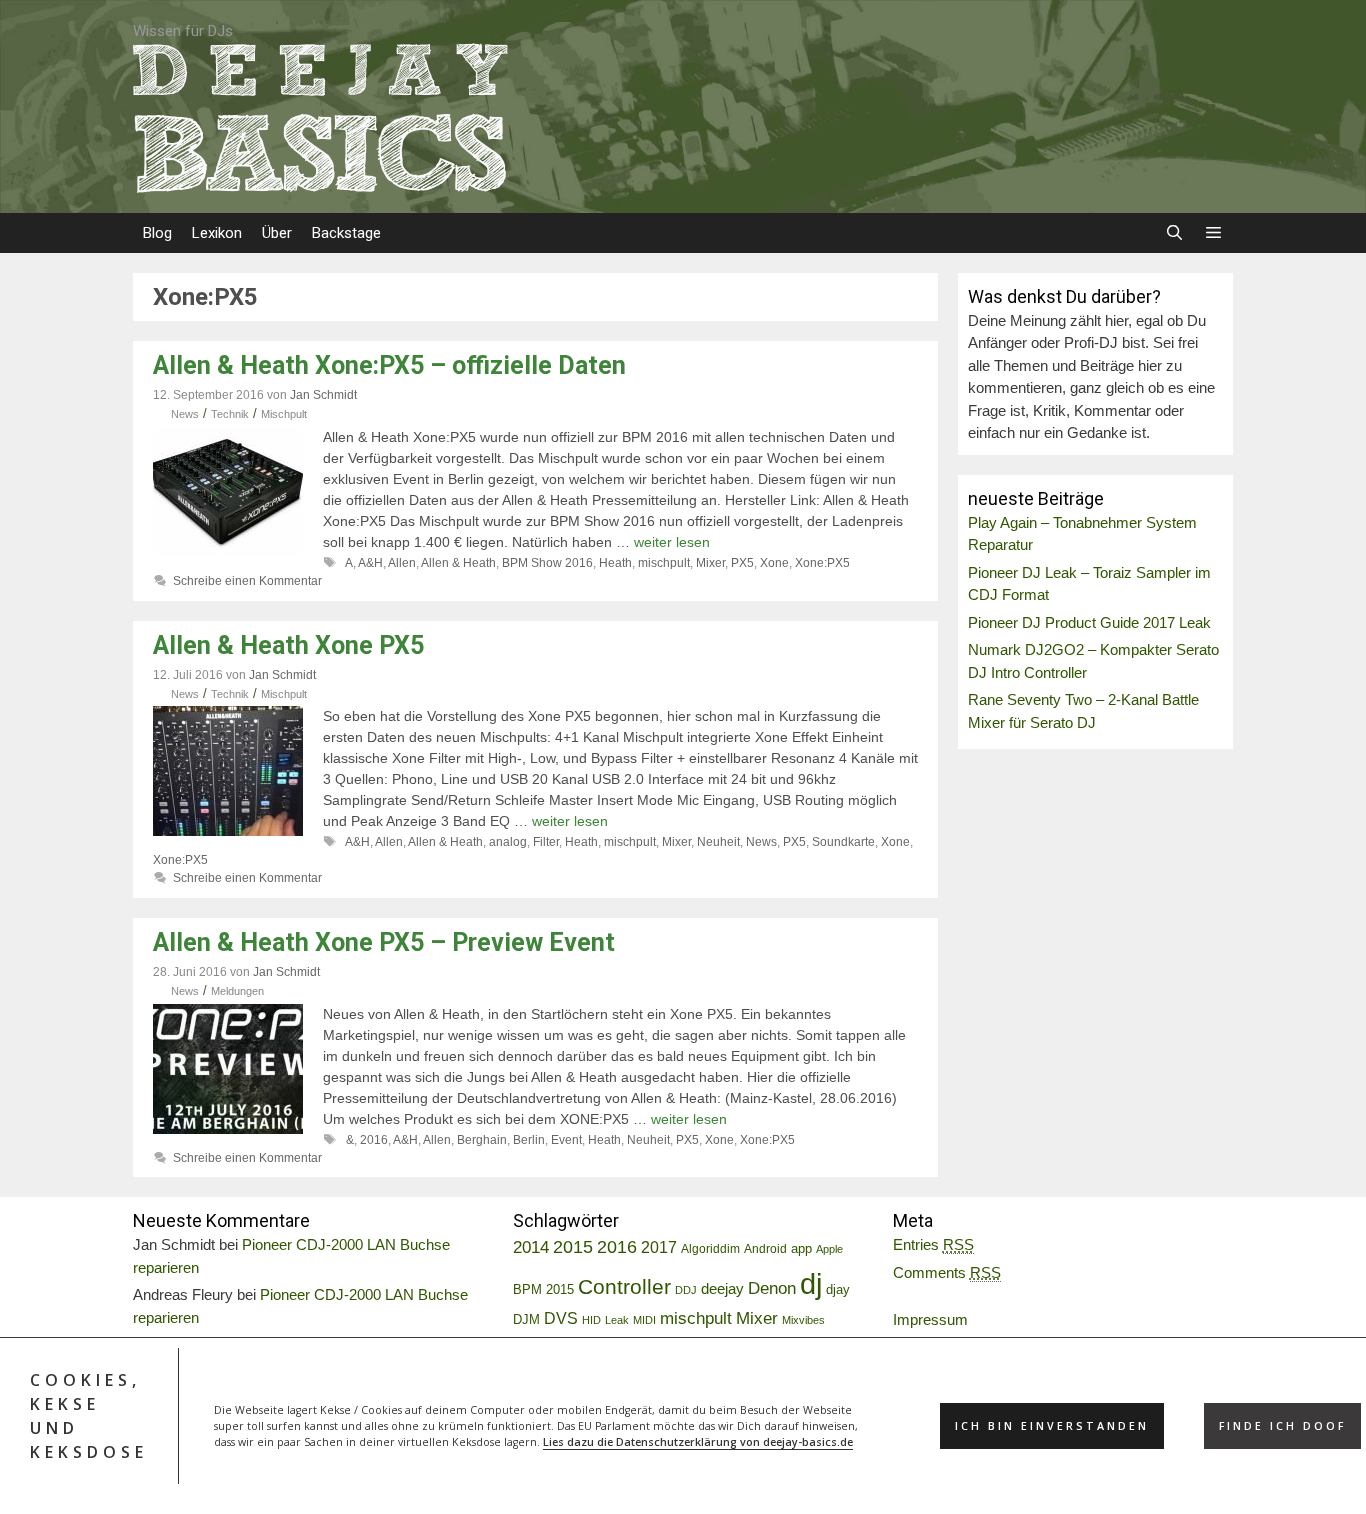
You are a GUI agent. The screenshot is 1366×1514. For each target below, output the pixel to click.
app (801, 1249)
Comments (947, 1272)
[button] (1213, 233)
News (185, 414)
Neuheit (718, 842)
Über (277, 233)
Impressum (930, 1319)
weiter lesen (672, 542)
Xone (774, 563)
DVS (561, 1318)
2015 (573, 1247)
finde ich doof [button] (1282, 1426)
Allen (402, 563)
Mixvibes (803, 1320)
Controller (624, 1286)
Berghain (482, 1140)
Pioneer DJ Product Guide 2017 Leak (1089, 622)
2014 (531, 1247)
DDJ (686, 1290)
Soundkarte (843, 842)
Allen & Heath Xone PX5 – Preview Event (384, 942)
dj (811, 1283)
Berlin (529, 1140)
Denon (772, 1288)
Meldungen (237, 991)
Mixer (710, 563)
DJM (526, 1320)
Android (765, 1249)
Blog (157, 233)
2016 (374, 1140)
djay (838, 1289)
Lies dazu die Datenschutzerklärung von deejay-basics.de (698, 1442)
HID (591, 1320)
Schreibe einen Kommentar (247, 581)
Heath (615, 563)
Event (566, 1140)
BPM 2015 (543, 1290)
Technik (230, 414)
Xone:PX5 (822, 563)
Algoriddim (710, 1249)
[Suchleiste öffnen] (1173, 233)
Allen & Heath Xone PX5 (288, 645)
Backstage (346, 233)
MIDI (644, 1320)
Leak (617, 1320)
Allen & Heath (458, 563)
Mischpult (284, 414)
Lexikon (217, 233)
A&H (370, 563)
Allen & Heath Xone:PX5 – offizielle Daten (389, 365)
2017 (659, 1247)
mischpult (664, 563)
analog (508, 842)
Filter (546, 842)
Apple (829, 1249)
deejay (722, 1288)
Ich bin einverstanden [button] (1052, 1426)
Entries (933, 1244)
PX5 (742, 563)
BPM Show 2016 (547, 563)
